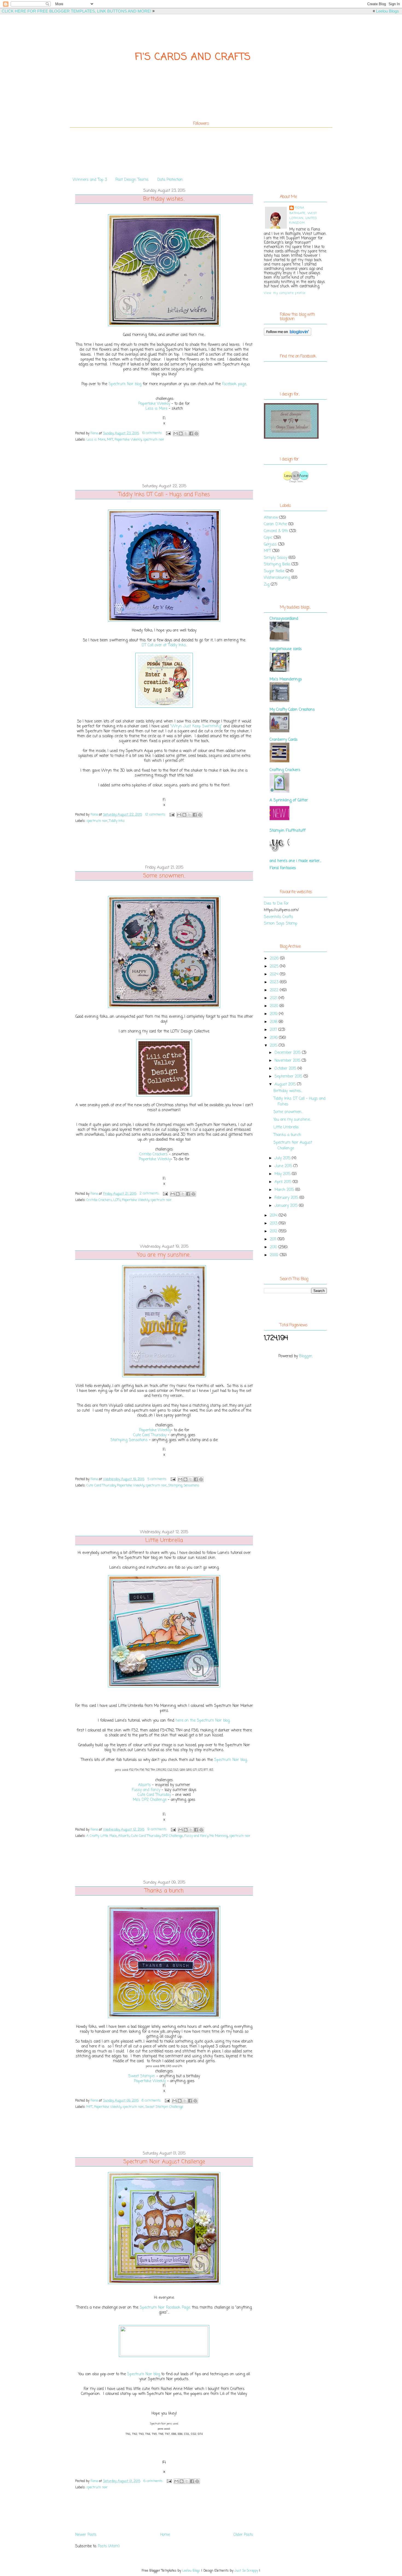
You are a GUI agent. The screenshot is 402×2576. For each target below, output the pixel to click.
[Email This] (176, 433)
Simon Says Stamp (281, 924)
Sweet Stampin (142, 2076)
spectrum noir (154, 440)
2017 (274, 1030)
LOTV (117, 1200)
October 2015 (286, 1069)
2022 (275, 990)
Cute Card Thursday (150, 1435)
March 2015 (285, 1190)
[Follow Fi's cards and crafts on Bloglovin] (288, 335)
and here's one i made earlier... (295, 861)
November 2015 (288, 1061)
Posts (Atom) (109, 2546)
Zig (267, 585)
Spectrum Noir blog (125, 384)
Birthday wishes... (164, 199)
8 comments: (152, 2101)
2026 (275, 959)
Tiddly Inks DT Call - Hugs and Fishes (164, 495)
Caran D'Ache (275, 524)
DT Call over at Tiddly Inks (164, 645)
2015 (274, 1046)
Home (165, 2535)
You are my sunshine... (164, 1255)
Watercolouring (277, 578)
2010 (274, 1247)
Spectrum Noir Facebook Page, (165, 2308)
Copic (268, 538)
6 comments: (154, 2481)
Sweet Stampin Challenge (164, 2107)
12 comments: (156, 815)
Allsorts (144, 1785)
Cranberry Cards (284, 740)
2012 (274, 1231)
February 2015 (287, 1198)
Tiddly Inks (117, 821)
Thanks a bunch (164, 1891)
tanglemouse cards (286, 649)
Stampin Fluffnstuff (288, 831)
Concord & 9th (276, 531)
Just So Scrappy (246, 2571)
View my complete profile (285, 293)
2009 (275, 1255)
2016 (274, 1038)
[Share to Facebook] (191, 433)
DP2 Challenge (172, 1836)
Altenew (271, 518)
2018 (274, 1022)
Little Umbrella (164, 1541)
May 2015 (283, 1174)
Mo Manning (219, 1836)
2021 (274, 998)
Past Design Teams (132, 180)
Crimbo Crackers (154, 1154)
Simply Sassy (276, 558)
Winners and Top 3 (90, 180)
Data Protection (170, 180)
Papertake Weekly (154, 404)
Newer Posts (86, 2535)
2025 (275, 967)
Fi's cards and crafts (193, 57)
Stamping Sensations (129, 1440)
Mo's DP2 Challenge (150, 1800)
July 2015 (283, 1158)
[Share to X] (186, 433)
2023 (275, 982)
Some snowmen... (164, 876)
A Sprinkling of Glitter (289, 800)
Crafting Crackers (285, 770)
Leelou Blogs (388, 11)
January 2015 (287, 1206)
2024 (275, 974)
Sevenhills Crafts (279, 917)
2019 (274, 1014)
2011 (274, 1239)
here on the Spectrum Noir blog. (203, 1721)
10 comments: (153, 433)
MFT (110, 440)
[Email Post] (168, 433)
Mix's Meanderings (286, 679)
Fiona (300, 208)
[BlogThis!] (181, 433)
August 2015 (286, 1085)
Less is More (156, 409)
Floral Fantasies (283, 868)
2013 (274, 1224)
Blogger (306, 1356)
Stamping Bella (277, 564)
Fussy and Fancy (146, 1790)
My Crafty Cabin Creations (292, 710)
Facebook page (234, 384)
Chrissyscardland (284, 619)
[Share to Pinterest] (196, 433)
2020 (275, 1006)
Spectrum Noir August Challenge (164, 2162)
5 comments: (158, 1479)
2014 (274, 1216)
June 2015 (284, 1166)
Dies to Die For (276, 904)
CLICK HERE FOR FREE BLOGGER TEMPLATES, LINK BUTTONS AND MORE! (76, 11)
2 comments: (150, 1194)
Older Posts (243, 2535)
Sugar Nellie (274, 571)
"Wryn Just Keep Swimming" (196, 726)
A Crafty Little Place (102, 1836)
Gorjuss (270, 545)
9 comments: (158, 1830)
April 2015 (284, 1182)
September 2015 (289, 1077)
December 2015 (288, 1053)
